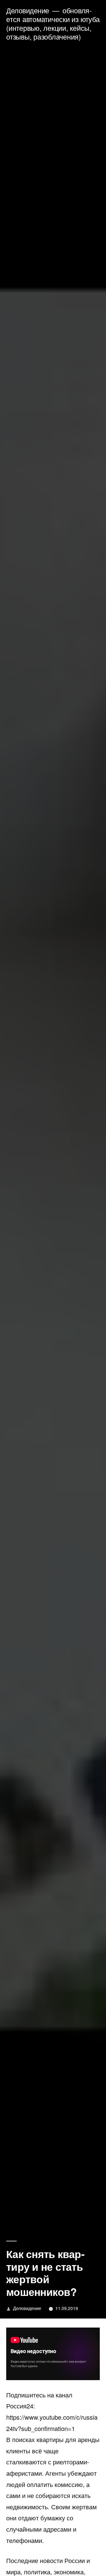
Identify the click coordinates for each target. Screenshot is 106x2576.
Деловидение (28, 10)
